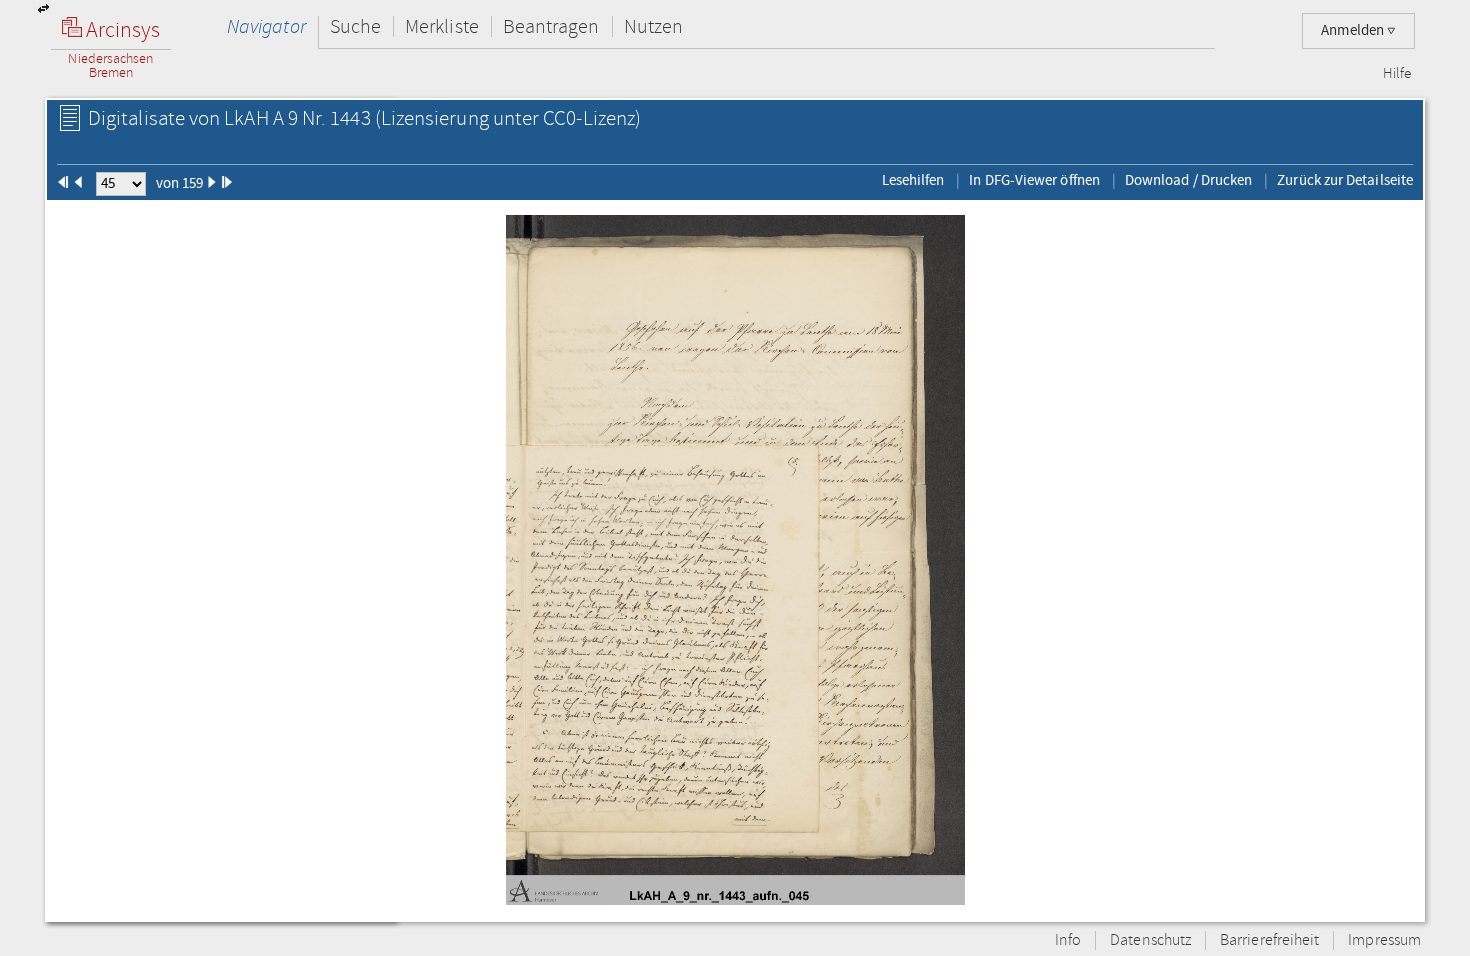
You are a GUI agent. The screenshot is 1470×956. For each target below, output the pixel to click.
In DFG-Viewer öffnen (1034, 180)
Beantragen (551, 26)
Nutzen (653, 26)
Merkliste (442, 26)
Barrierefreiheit (1269, 940)
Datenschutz (1150, 940)
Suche (355, 26)
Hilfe (1397, 74)
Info (1068, 940)
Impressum (1384, 940)
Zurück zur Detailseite (1345, 180)
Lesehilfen (913, 180)
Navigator (266, 26)
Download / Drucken (1188, 180)
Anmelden (1354, 30)
